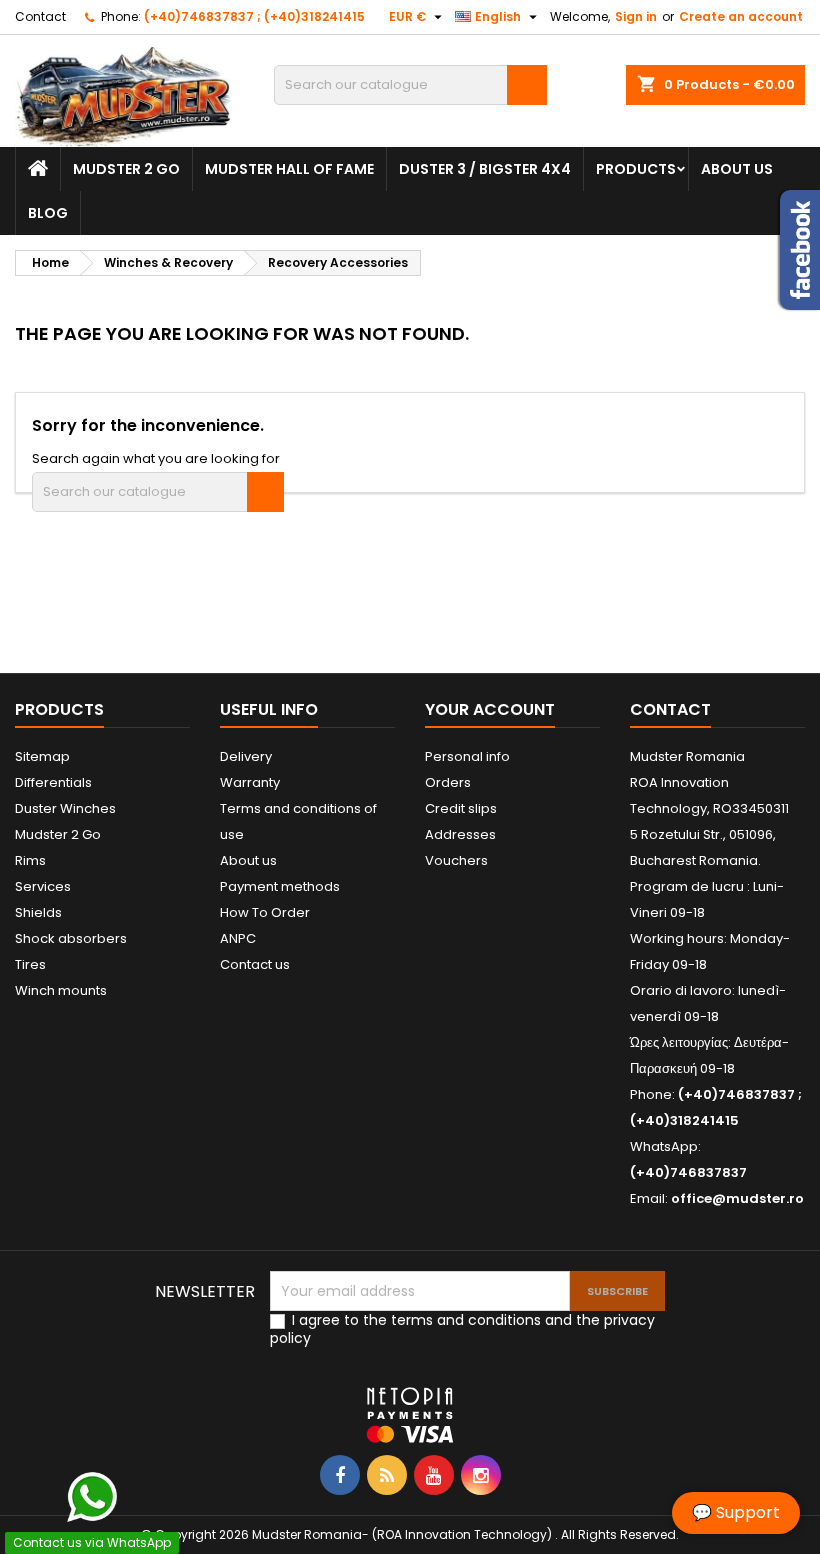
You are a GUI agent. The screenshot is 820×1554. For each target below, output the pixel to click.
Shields (38, 912)
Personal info (467, 756)
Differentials (53, 782)
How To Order (265, 912)
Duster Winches (65, 808)
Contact (40, 16)
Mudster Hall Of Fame (289, 169)
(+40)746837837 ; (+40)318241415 (254, 16)
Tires (30, 964)
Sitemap (42, 756)
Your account (490, 709)
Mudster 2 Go (126, 169)
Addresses (460, 834)
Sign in (636, 16)
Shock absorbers (71, 938)
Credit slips (461, 808)
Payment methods (280, 886)
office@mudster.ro (737, 1198)
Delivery (246, 756)
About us (737, 169)
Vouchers (456, 860)
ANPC (238, 938)
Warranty (250, 782)
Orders (448, 782)
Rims (30, 860)
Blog (48, 213)
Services (43, 886)
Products (636, 169)
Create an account (741, 16)
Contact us (255, 964)
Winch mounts (61, 990)
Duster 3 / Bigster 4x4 (485, 169)
